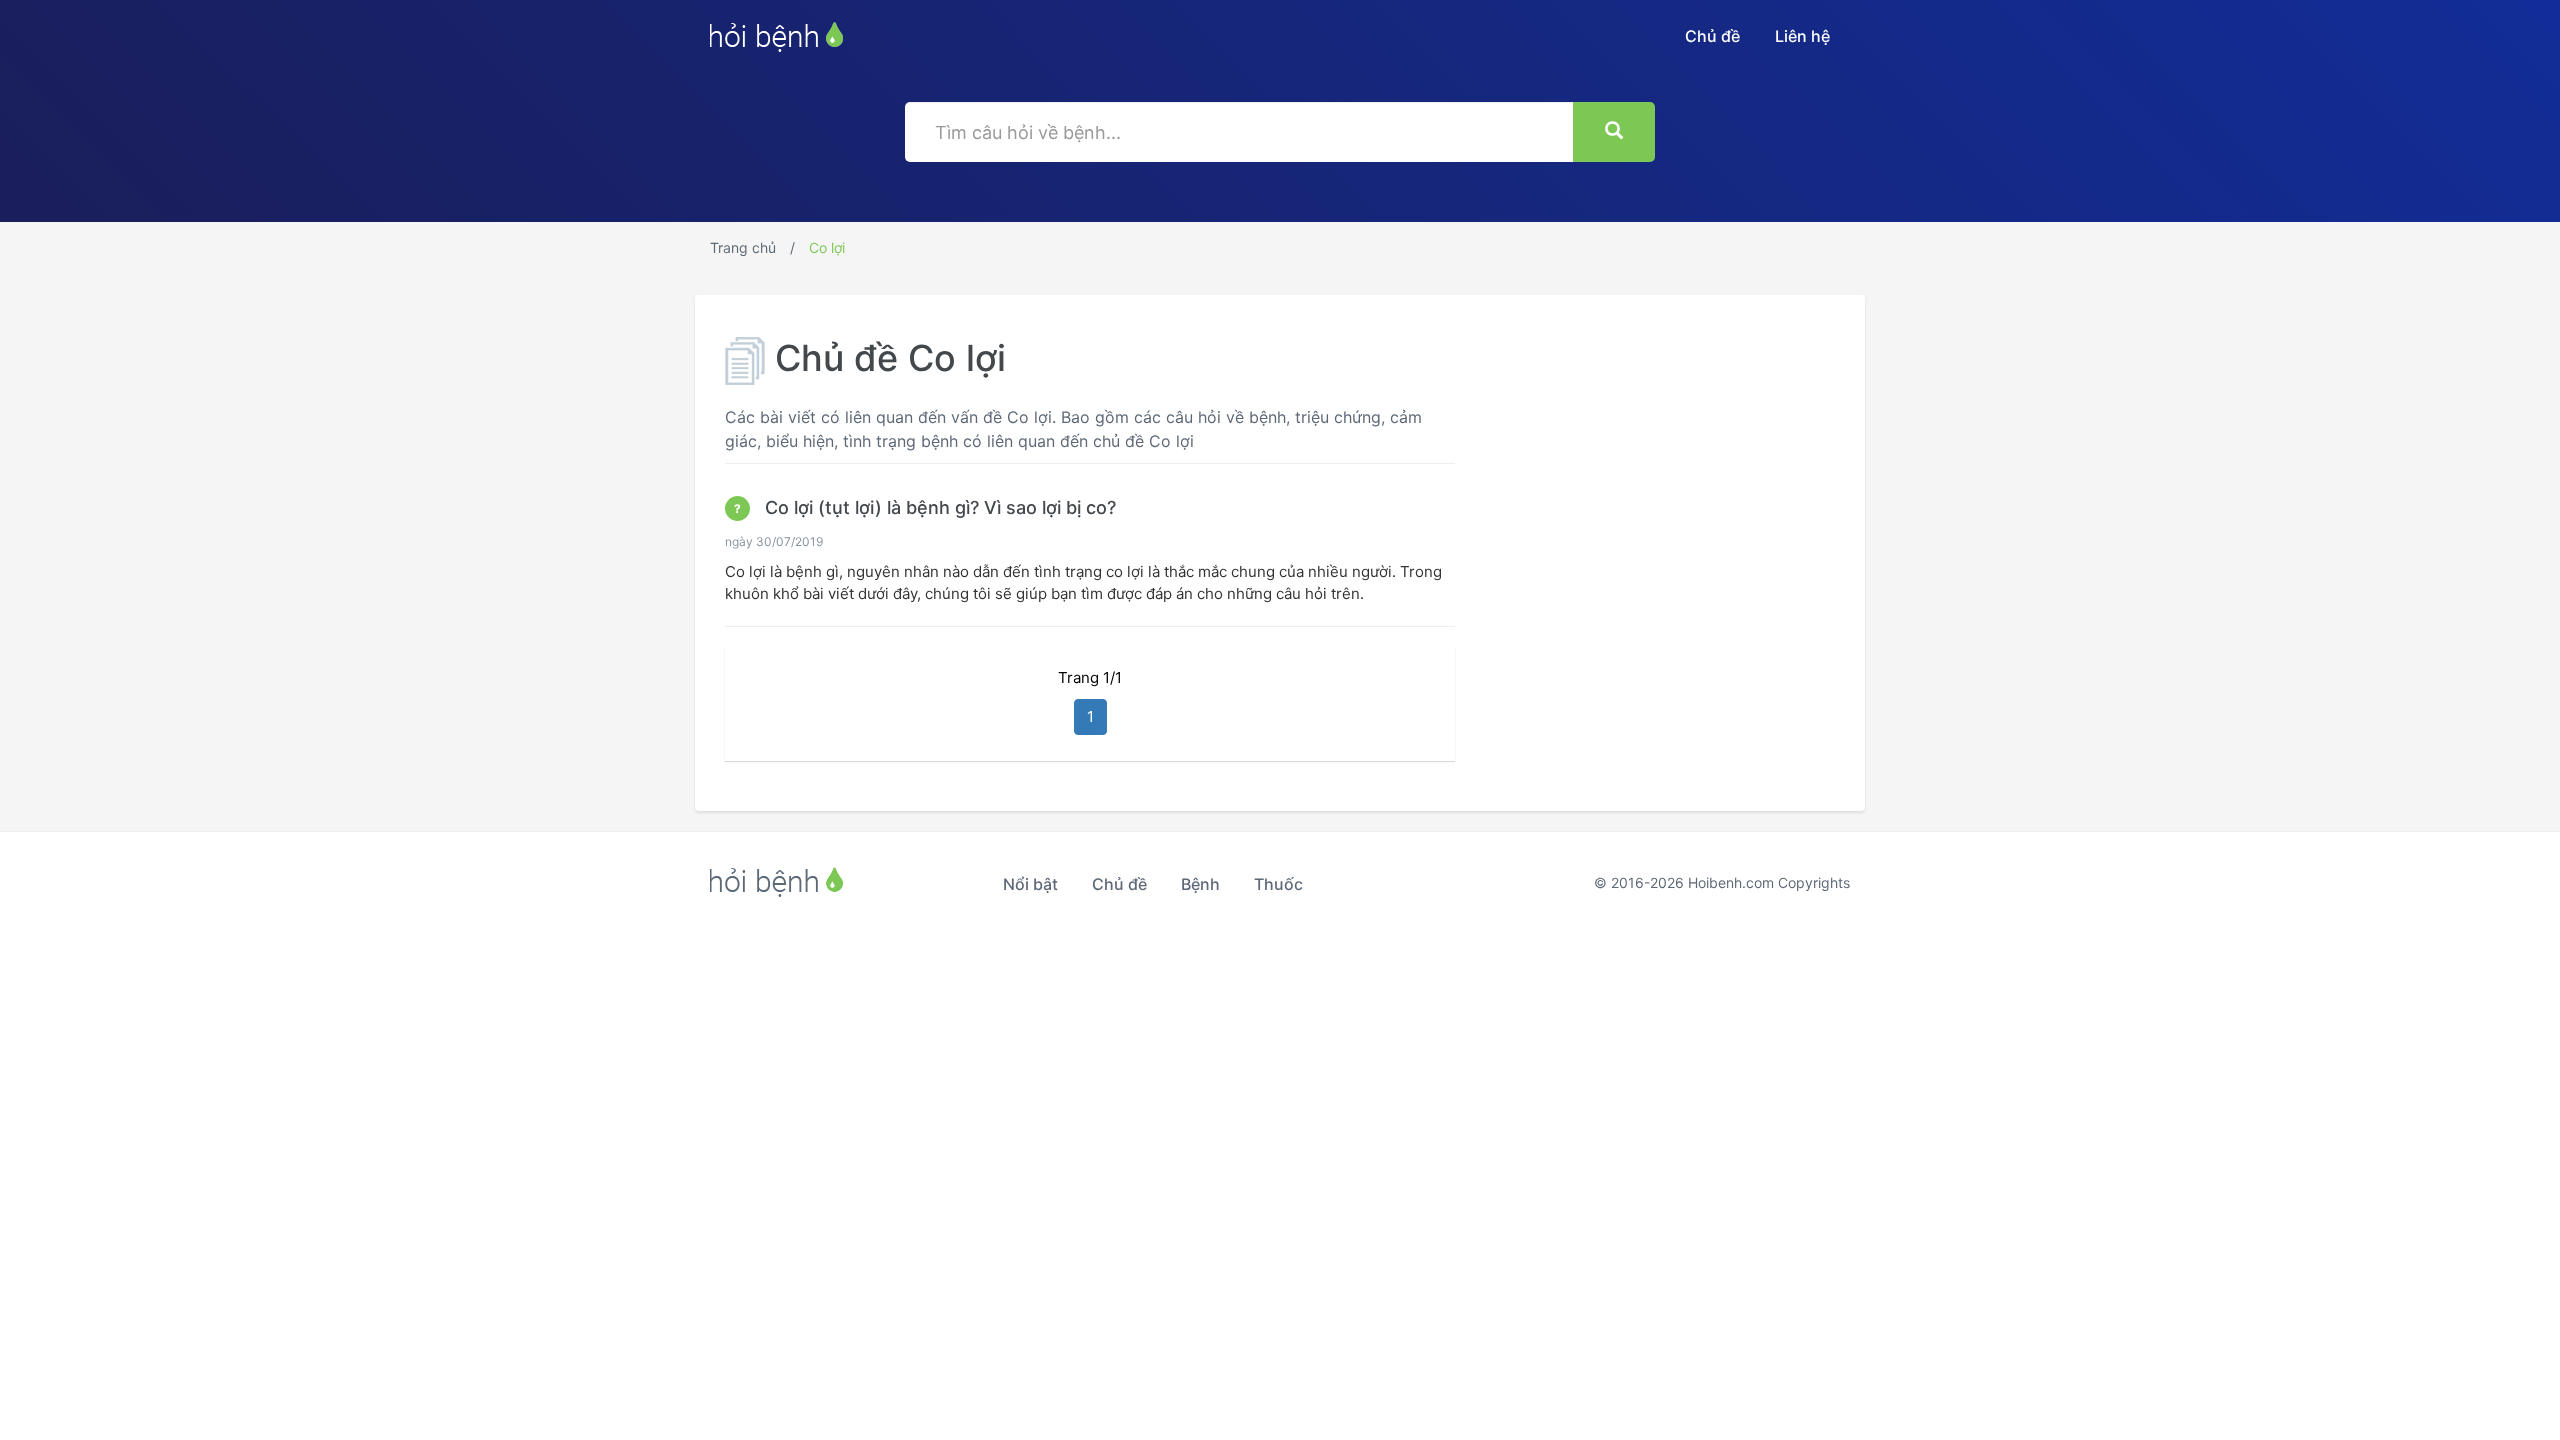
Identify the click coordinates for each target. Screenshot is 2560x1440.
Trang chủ (743, 247)
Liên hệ (1802, 36)
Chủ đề (1712, 36)
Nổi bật (1030, 884)
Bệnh (1200, 884)
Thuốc (1278, 884)
